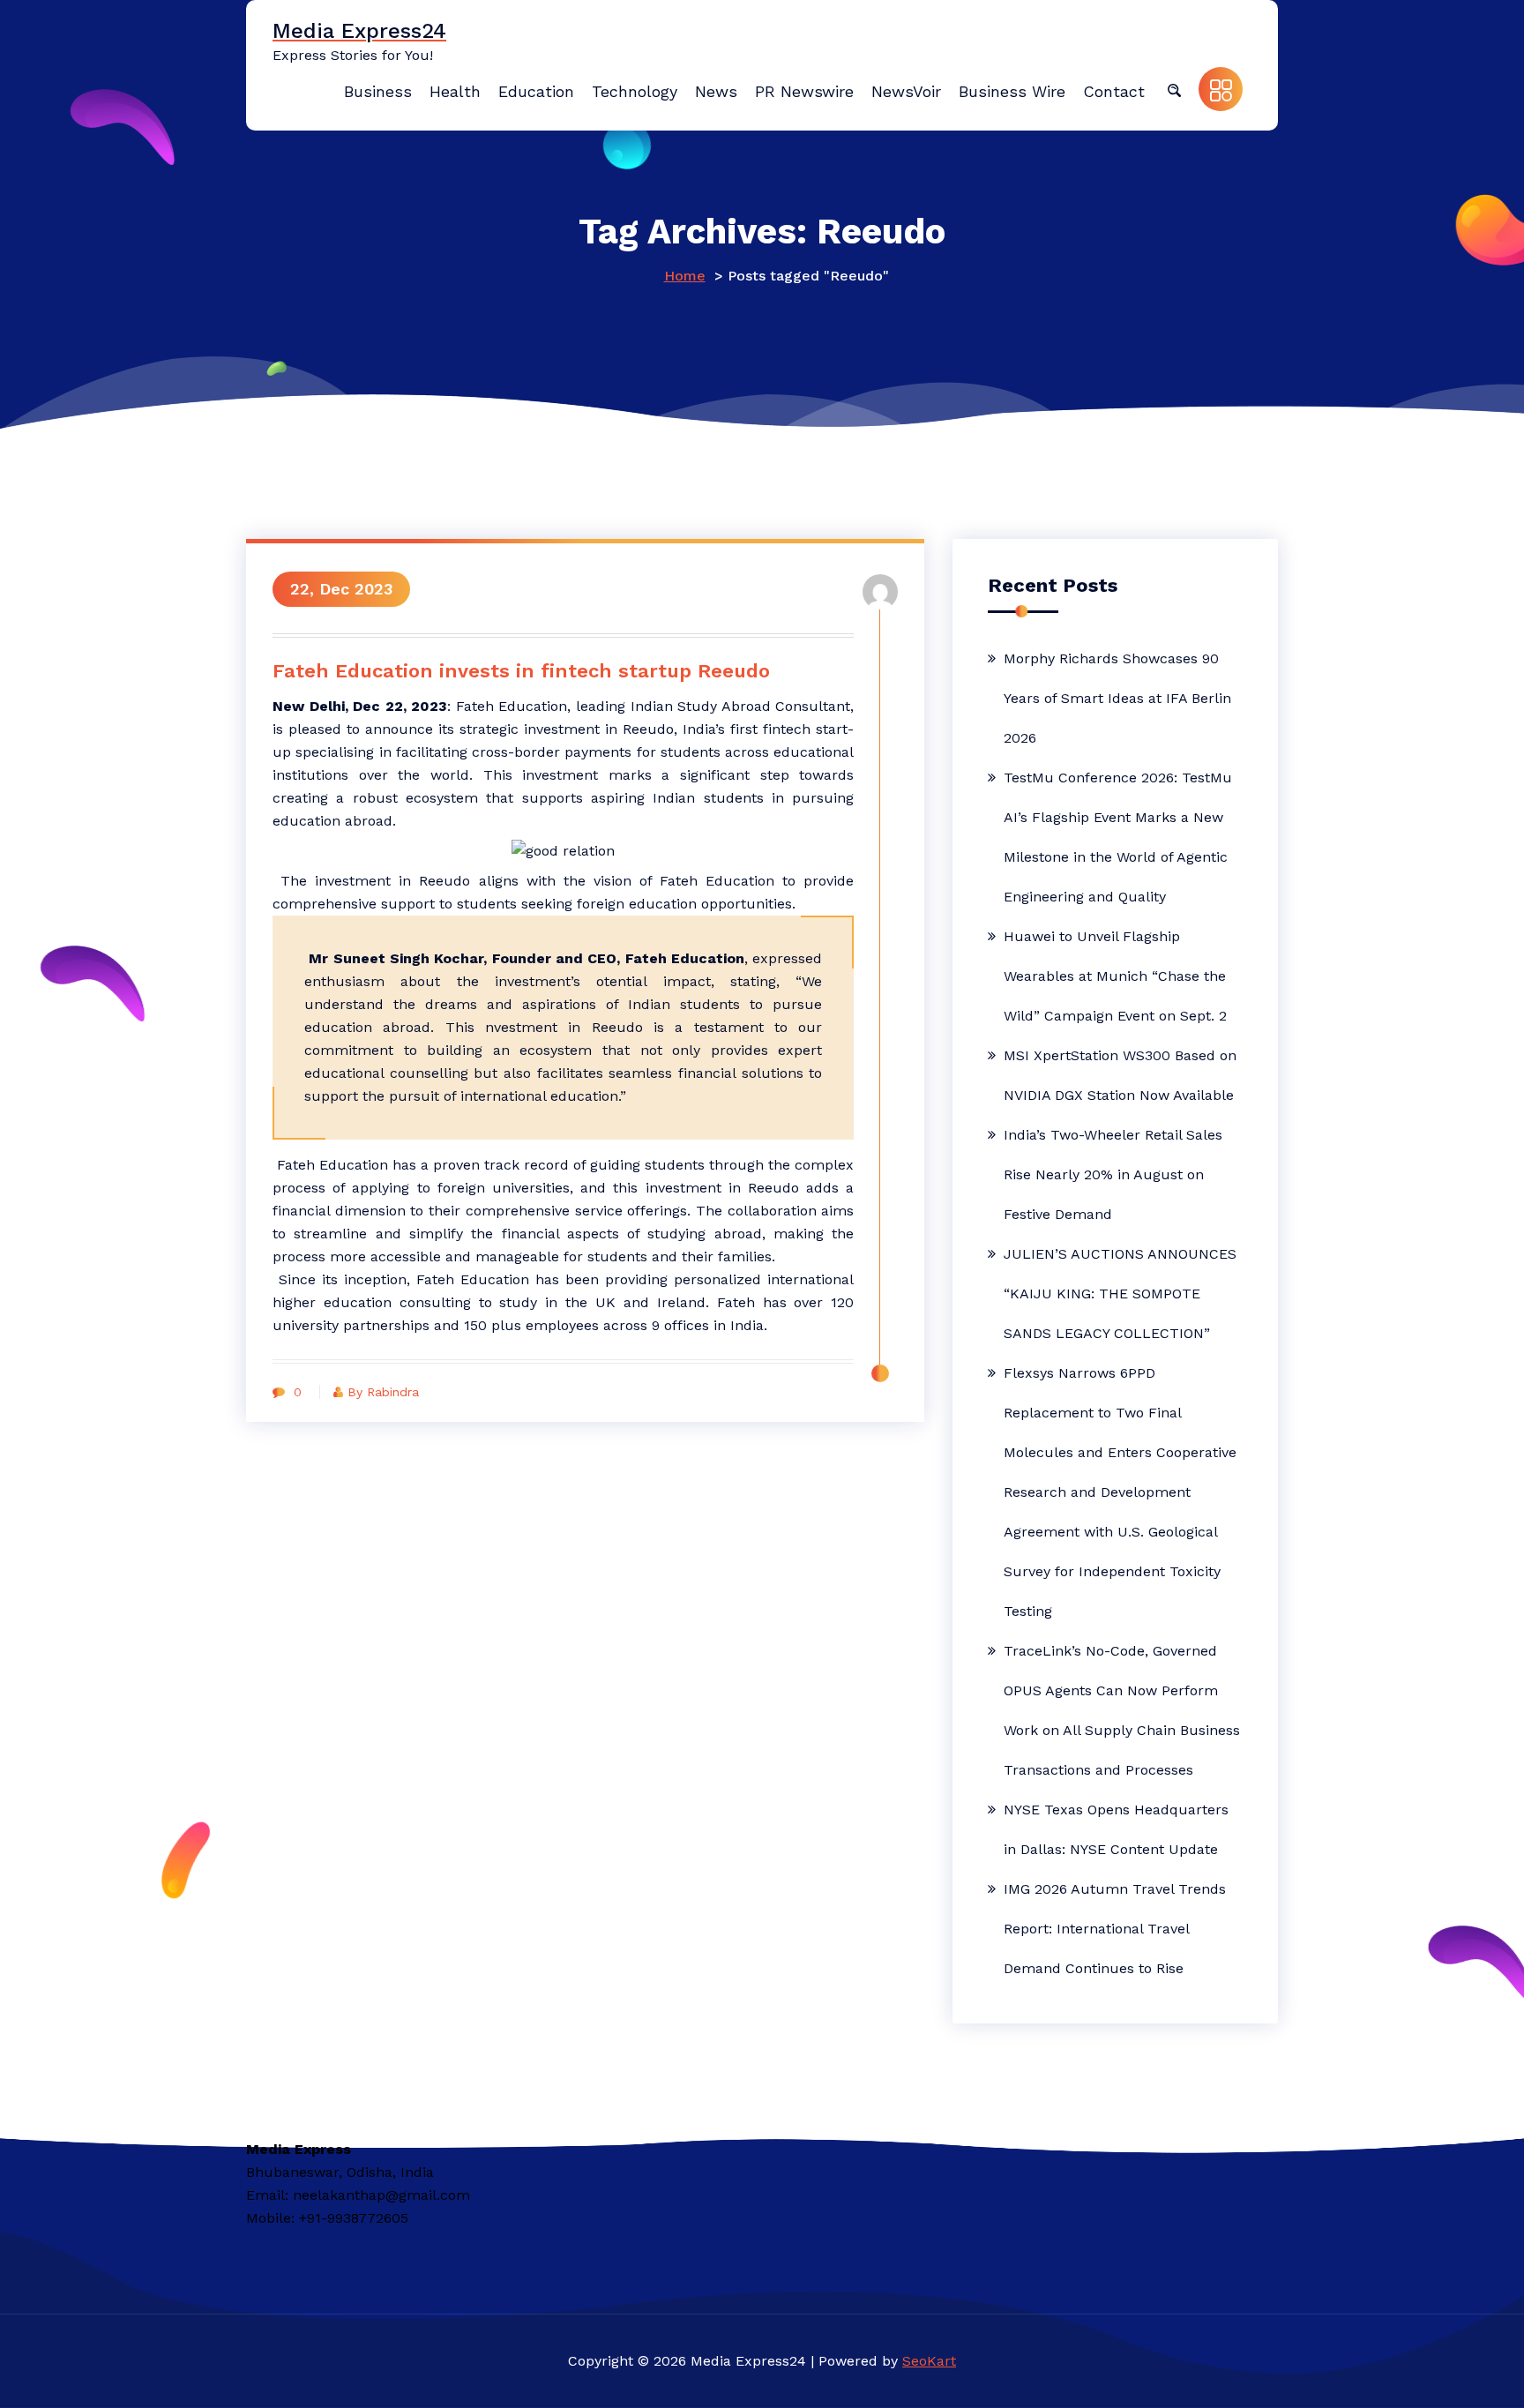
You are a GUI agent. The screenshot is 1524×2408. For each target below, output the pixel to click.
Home (685, 276)
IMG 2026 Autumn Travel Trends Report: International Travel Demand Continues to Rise (1115, 1929)
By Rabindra (383, 1392)
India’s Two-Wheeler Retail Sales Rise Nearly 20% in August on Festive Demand (1113, 1174)
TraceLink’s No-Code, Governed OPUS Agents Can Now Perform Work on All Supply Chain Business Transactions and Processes (1122, 1710)
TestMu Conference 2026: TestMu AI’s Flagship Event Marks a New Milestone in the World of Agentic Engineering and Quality (1118, 837)
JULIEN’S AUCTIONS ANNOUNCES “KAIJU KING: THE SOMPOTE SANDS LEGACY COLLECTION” (1120, 1294)
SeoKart (929, 2361)
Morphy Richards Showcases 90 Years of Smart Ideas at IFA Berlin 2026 (1117, 698)
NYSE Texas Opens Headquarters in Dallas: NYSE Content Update (1116, 1829)
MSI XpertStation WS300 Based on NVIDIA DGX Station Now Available (1120, 1075)
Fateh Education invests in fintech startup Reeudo (521, 671)
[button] (1174, 89)
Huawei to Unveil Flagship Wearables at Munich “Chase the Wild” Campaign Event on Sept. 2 (1115, 976)
